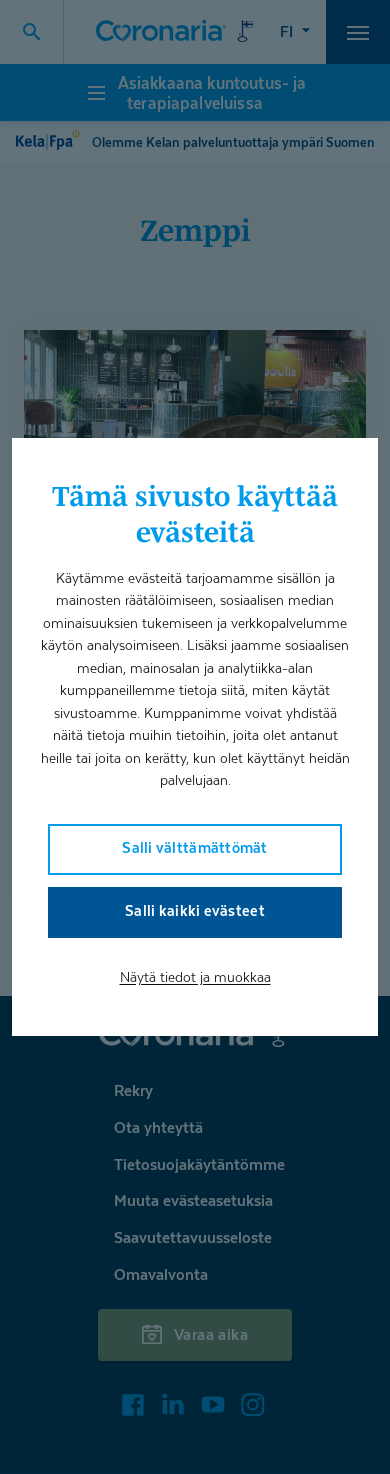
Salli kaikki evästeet (195, 910)
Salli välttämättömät (194, 847)
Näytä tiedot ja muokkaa (195, 976)
